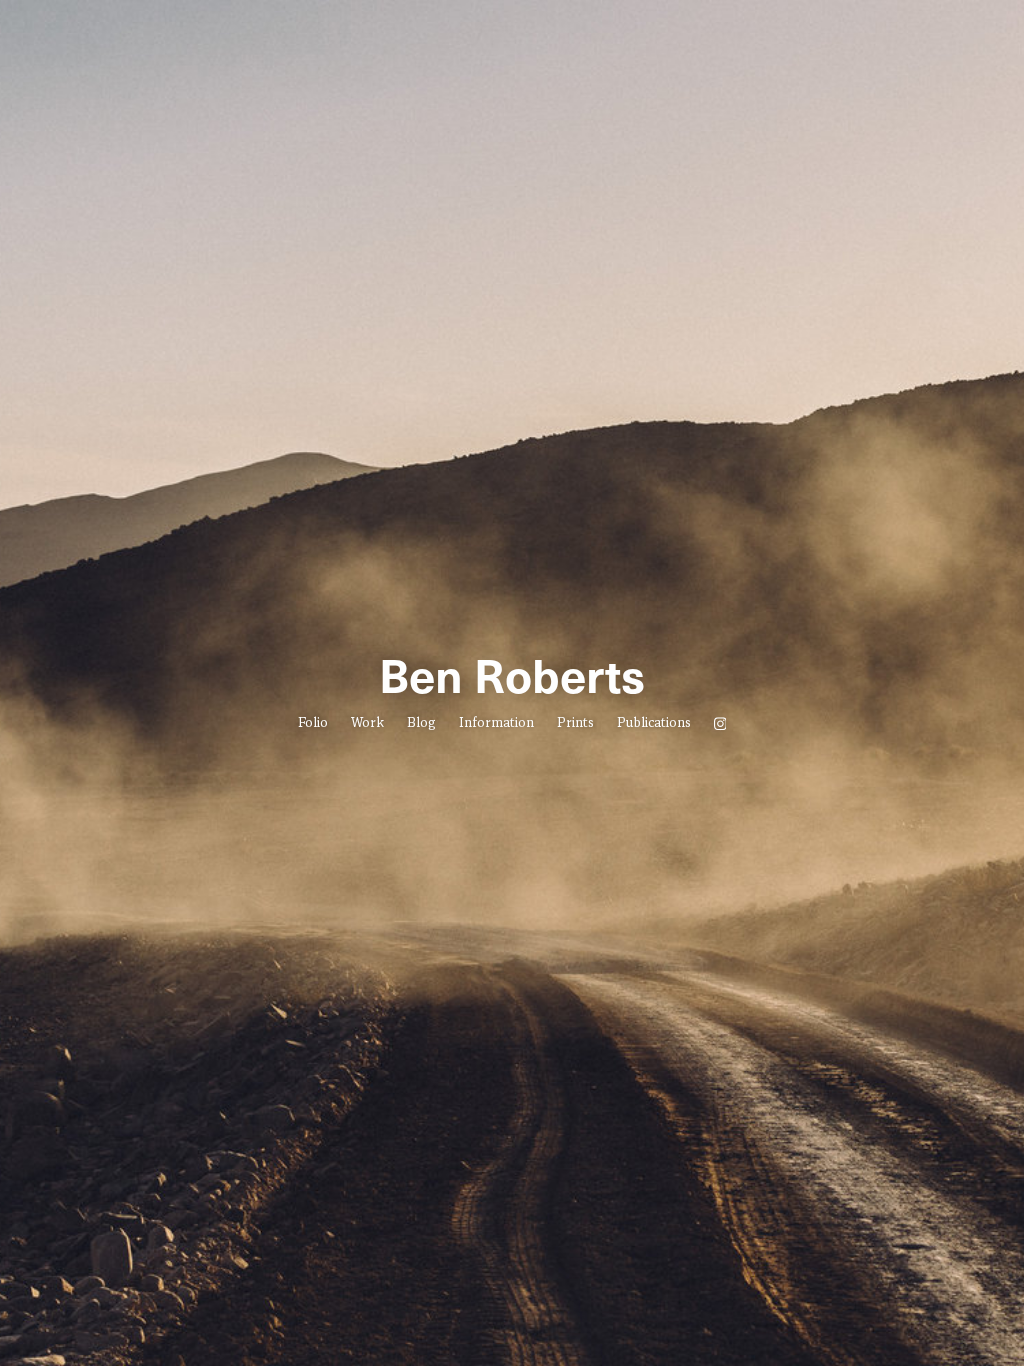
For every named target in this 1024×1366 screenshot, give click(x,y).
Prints (575, 724)
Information (496, 724)
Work (367, 724)
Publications (654, 724)
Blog (421, 724)
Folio (313, 724)
